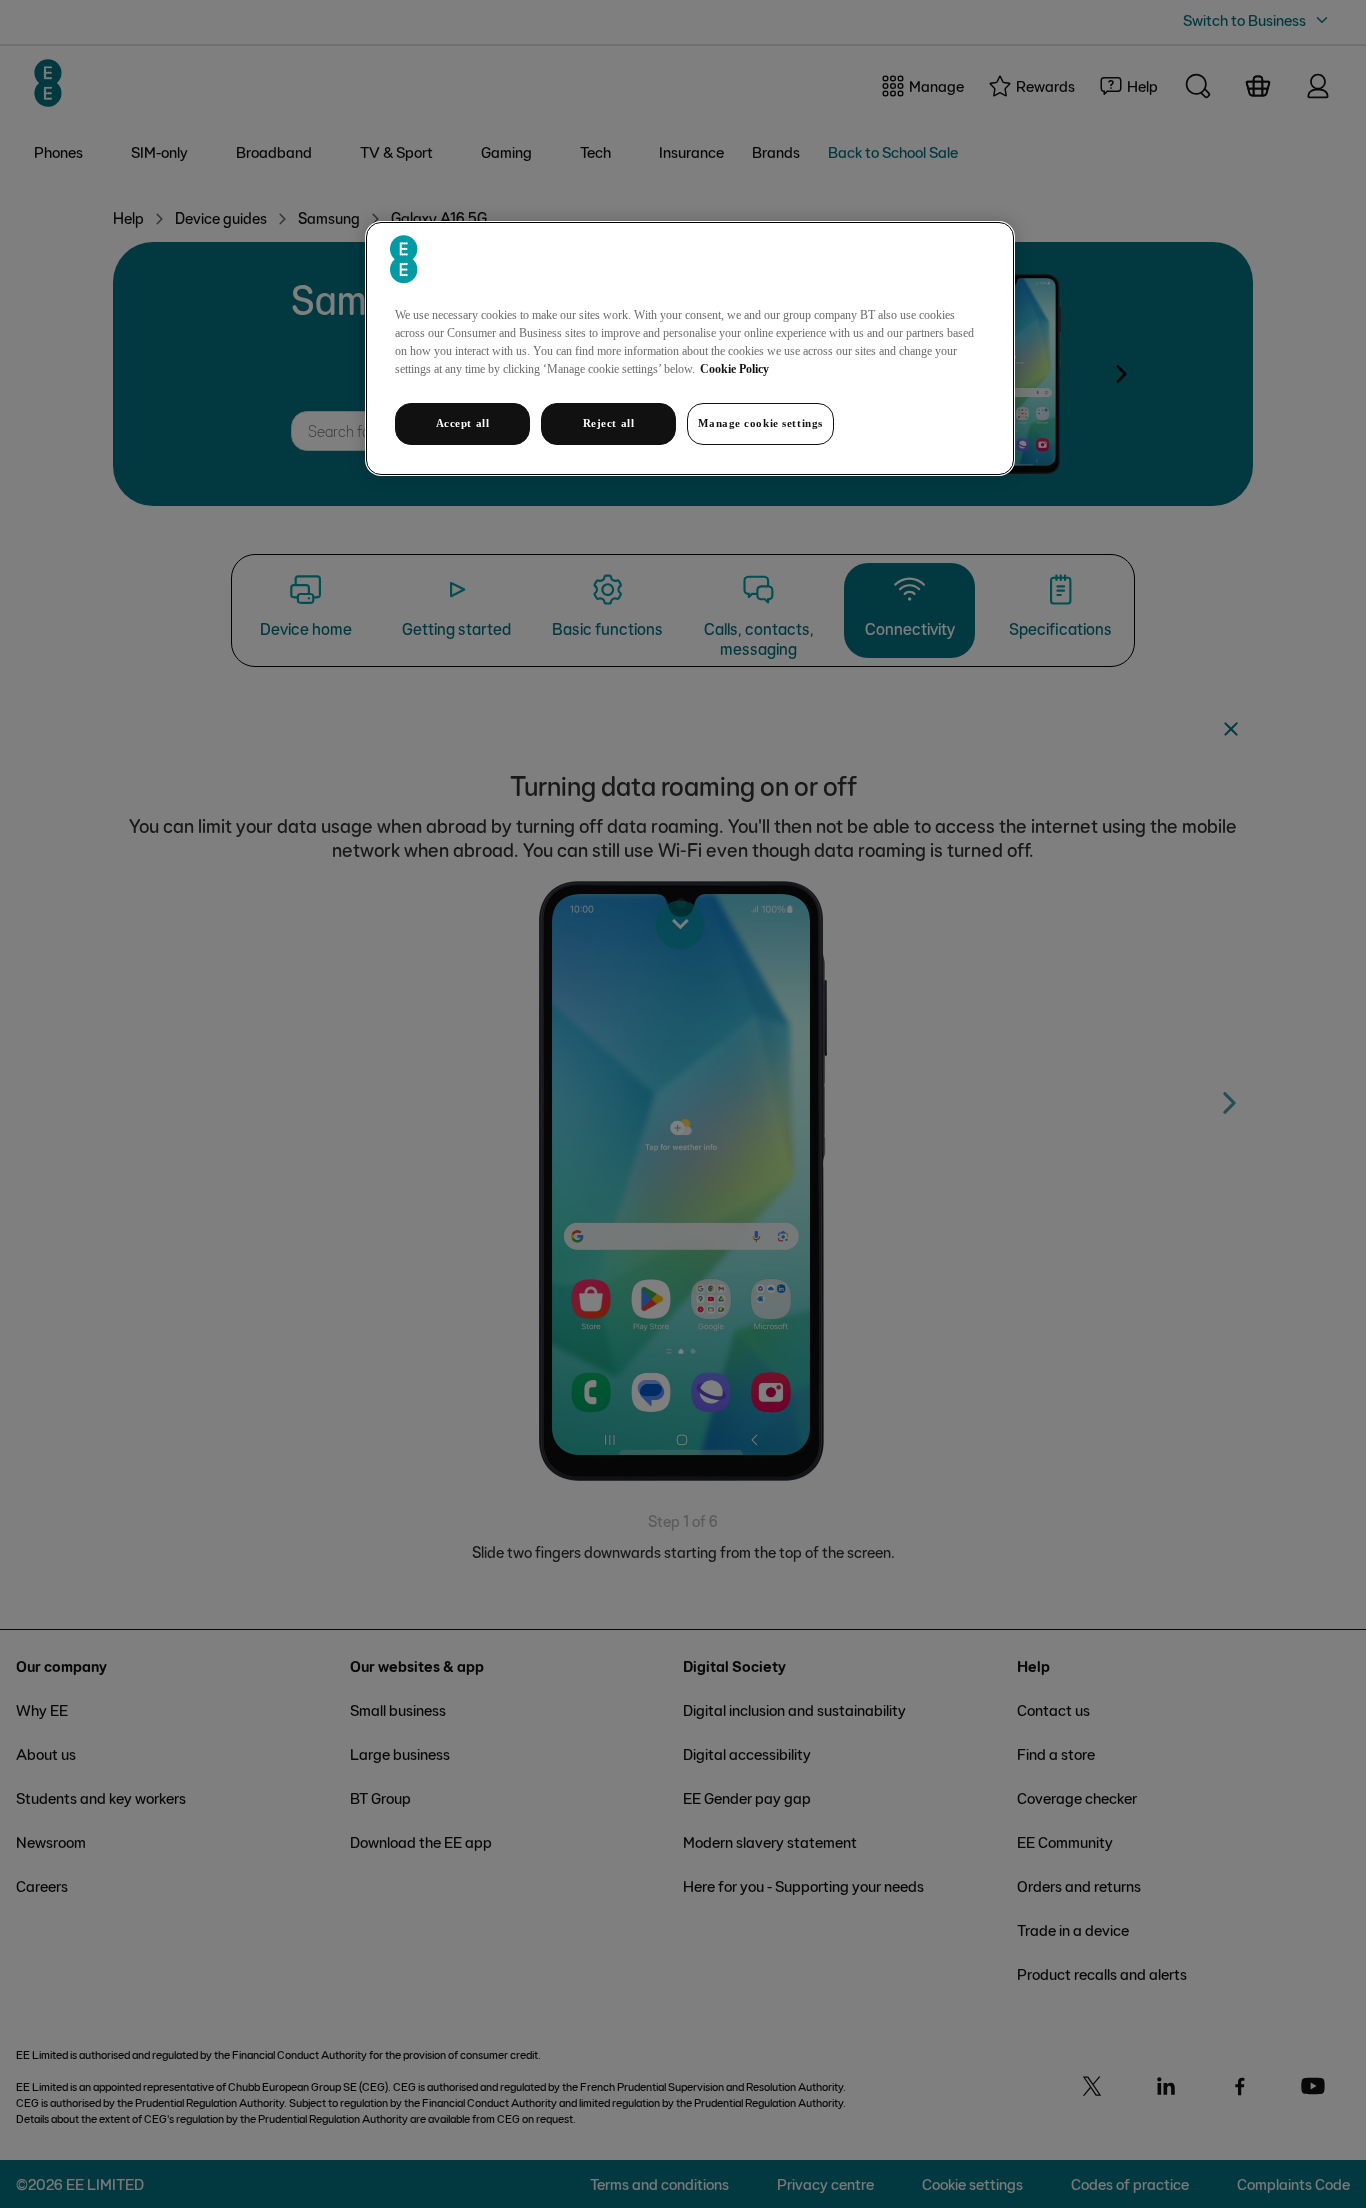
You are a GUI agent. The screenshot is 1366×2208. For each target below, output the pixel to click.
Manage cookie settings (760, 423)
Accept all (463, 423)
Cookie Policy (734, 369)
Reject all (609, 423)
